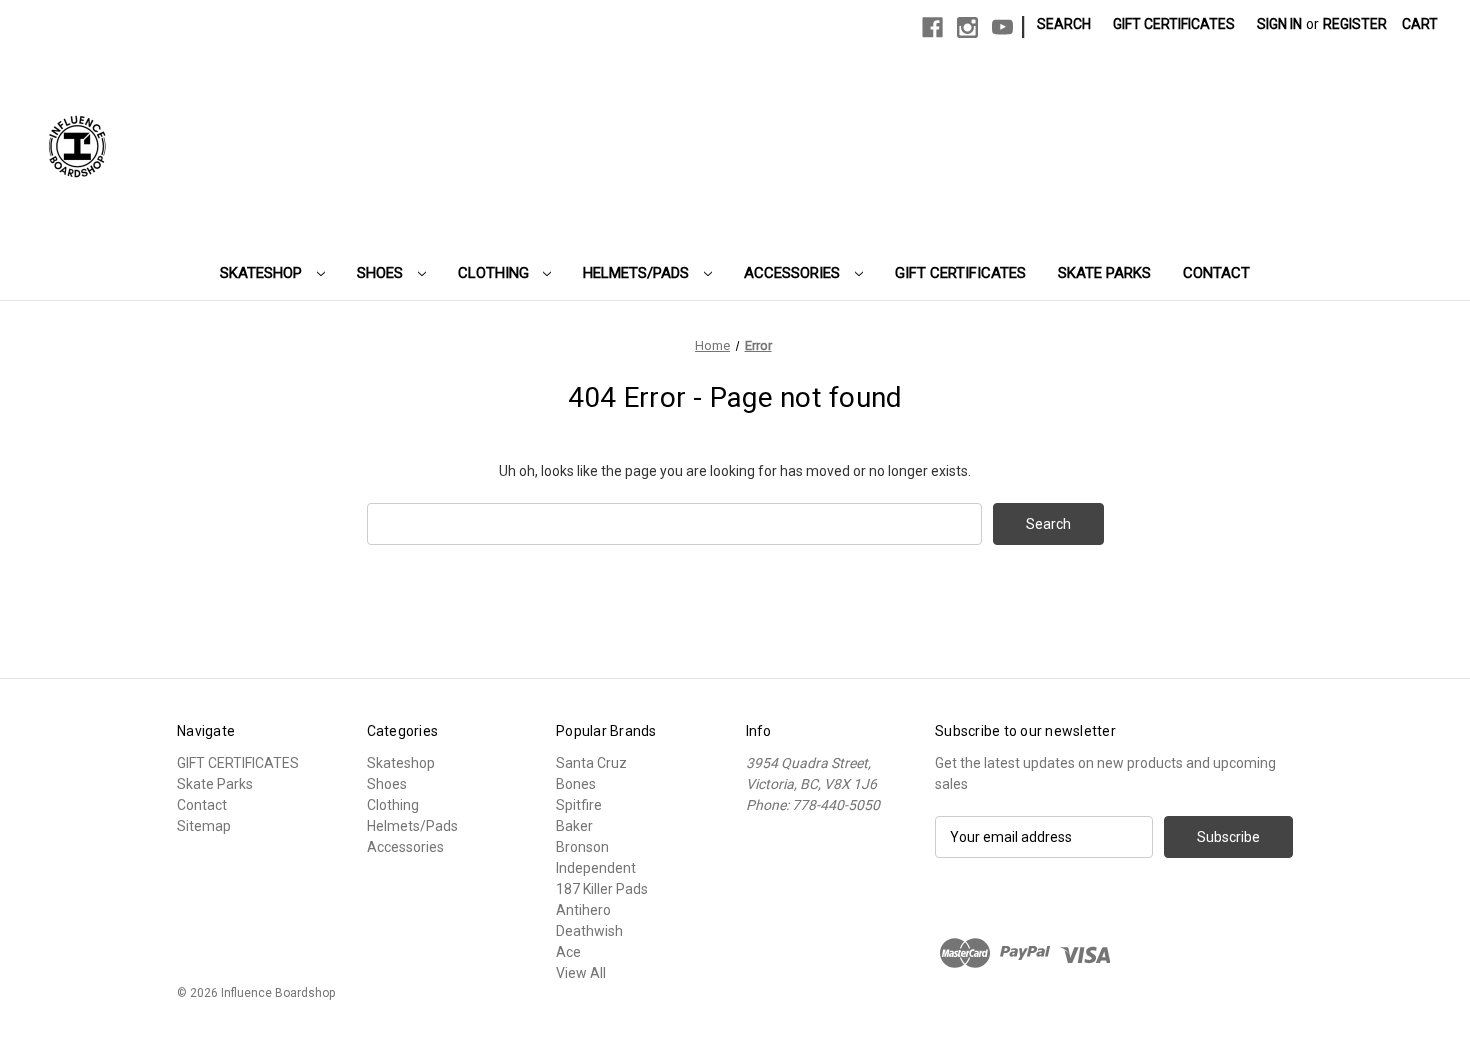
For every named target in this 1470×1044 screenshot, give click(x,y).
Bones (576, 784)
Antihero (583, 910)
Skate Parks (1104, 273)
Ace (568, 952)
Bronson (582, 847)
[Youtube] (1002, 27)
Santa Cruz (591, 763)
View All (581, 973)
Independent (596, 868)
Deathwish (589, 931)
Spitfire (579, 805)
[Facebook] (932, 27)
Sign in (1279, 24)
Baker (574, 826)
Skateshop (263, 273)
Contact (1216, 273)
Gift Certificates (1174, 24)
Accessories (794, 273)
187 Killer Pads (602, 889)
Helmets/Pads (638, 273)
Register (1355, 24)
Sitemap (204, 826)
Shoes (382, 273)
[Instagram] (967, 27)
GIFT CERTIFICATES (960, 273)
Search (1064, 24)
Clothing (495, 273)
